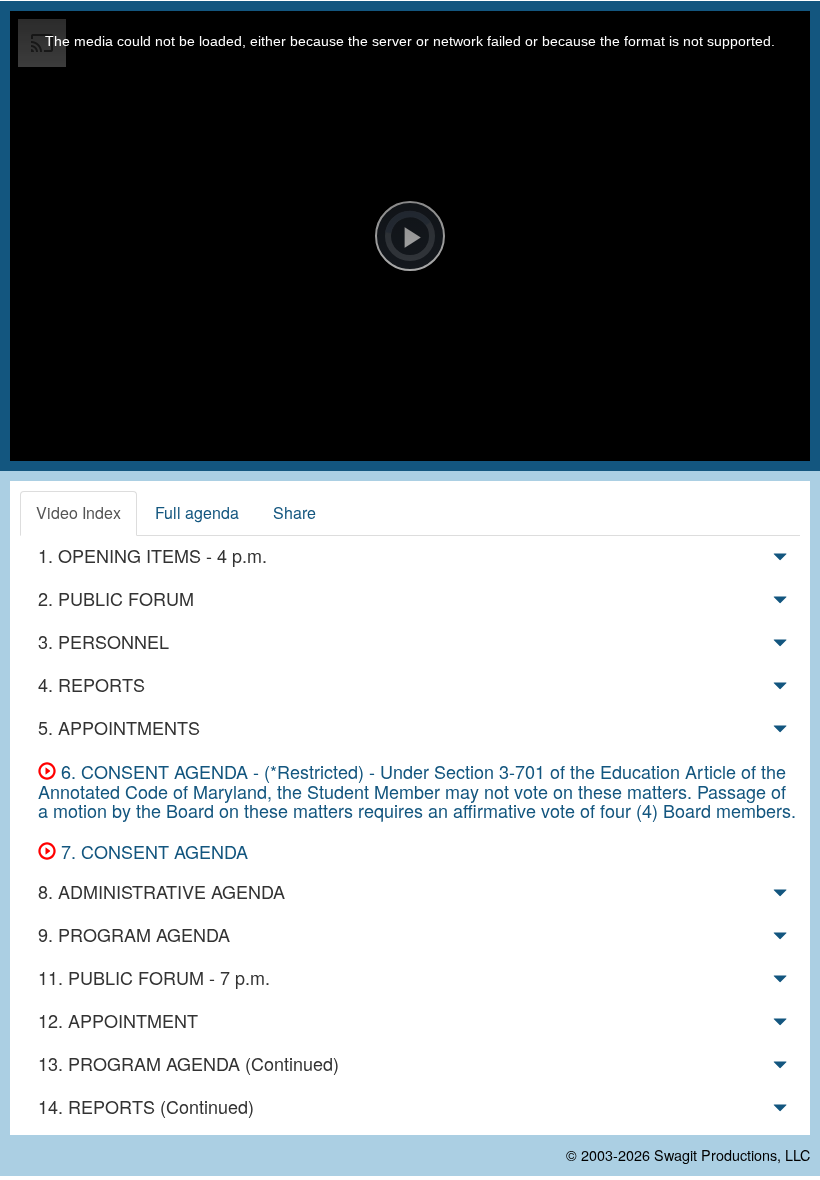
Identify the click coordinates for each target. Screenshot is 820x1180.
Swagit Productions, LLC (732, 1154)
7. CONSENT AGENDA (152, 851)
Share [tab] (294, 512)
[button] (780, 560)
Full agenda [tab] (197, 512)
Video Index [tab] (78, 512)
